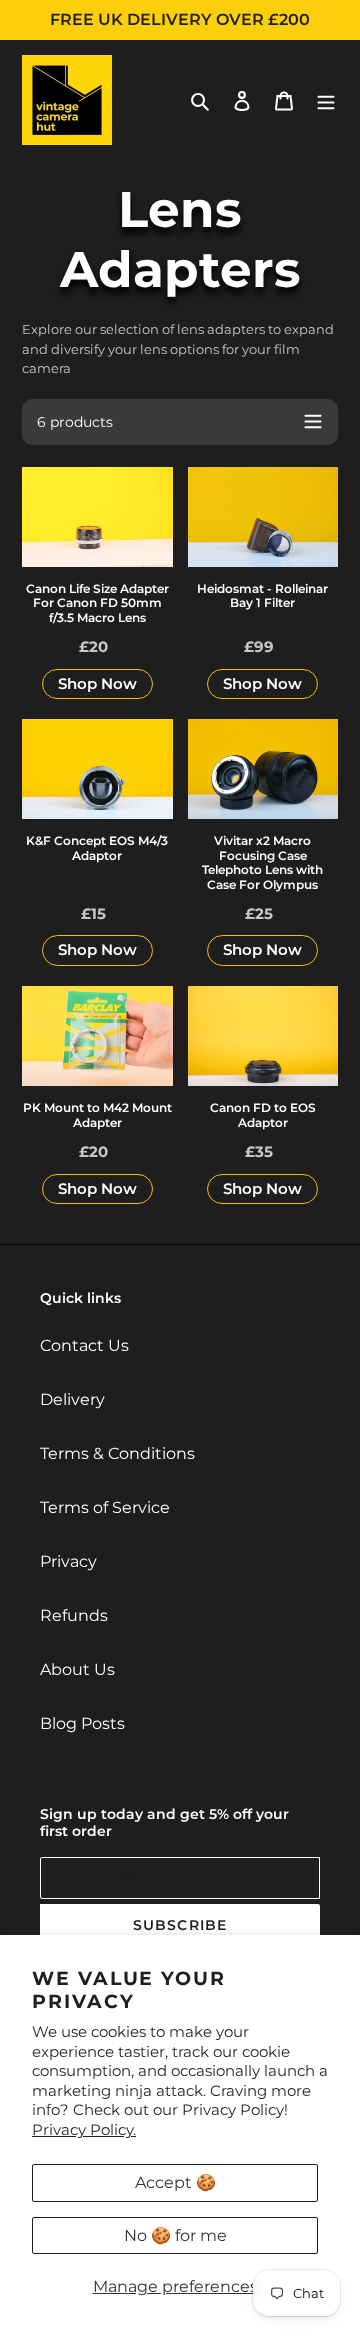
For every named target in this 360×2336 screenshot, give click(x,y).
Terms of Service (105, 1507)
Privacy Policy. (84, 2129)
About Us (77, 1669)
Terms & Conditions (117, 1453)
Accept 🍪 (175, 2182)
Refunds (74, 1615)
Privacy (68, 1561)
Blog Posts (82, 1723)
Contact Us (84, 1345)
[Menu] (326, 100)
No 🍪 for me (175, 2235)
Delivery (72, 1399)
